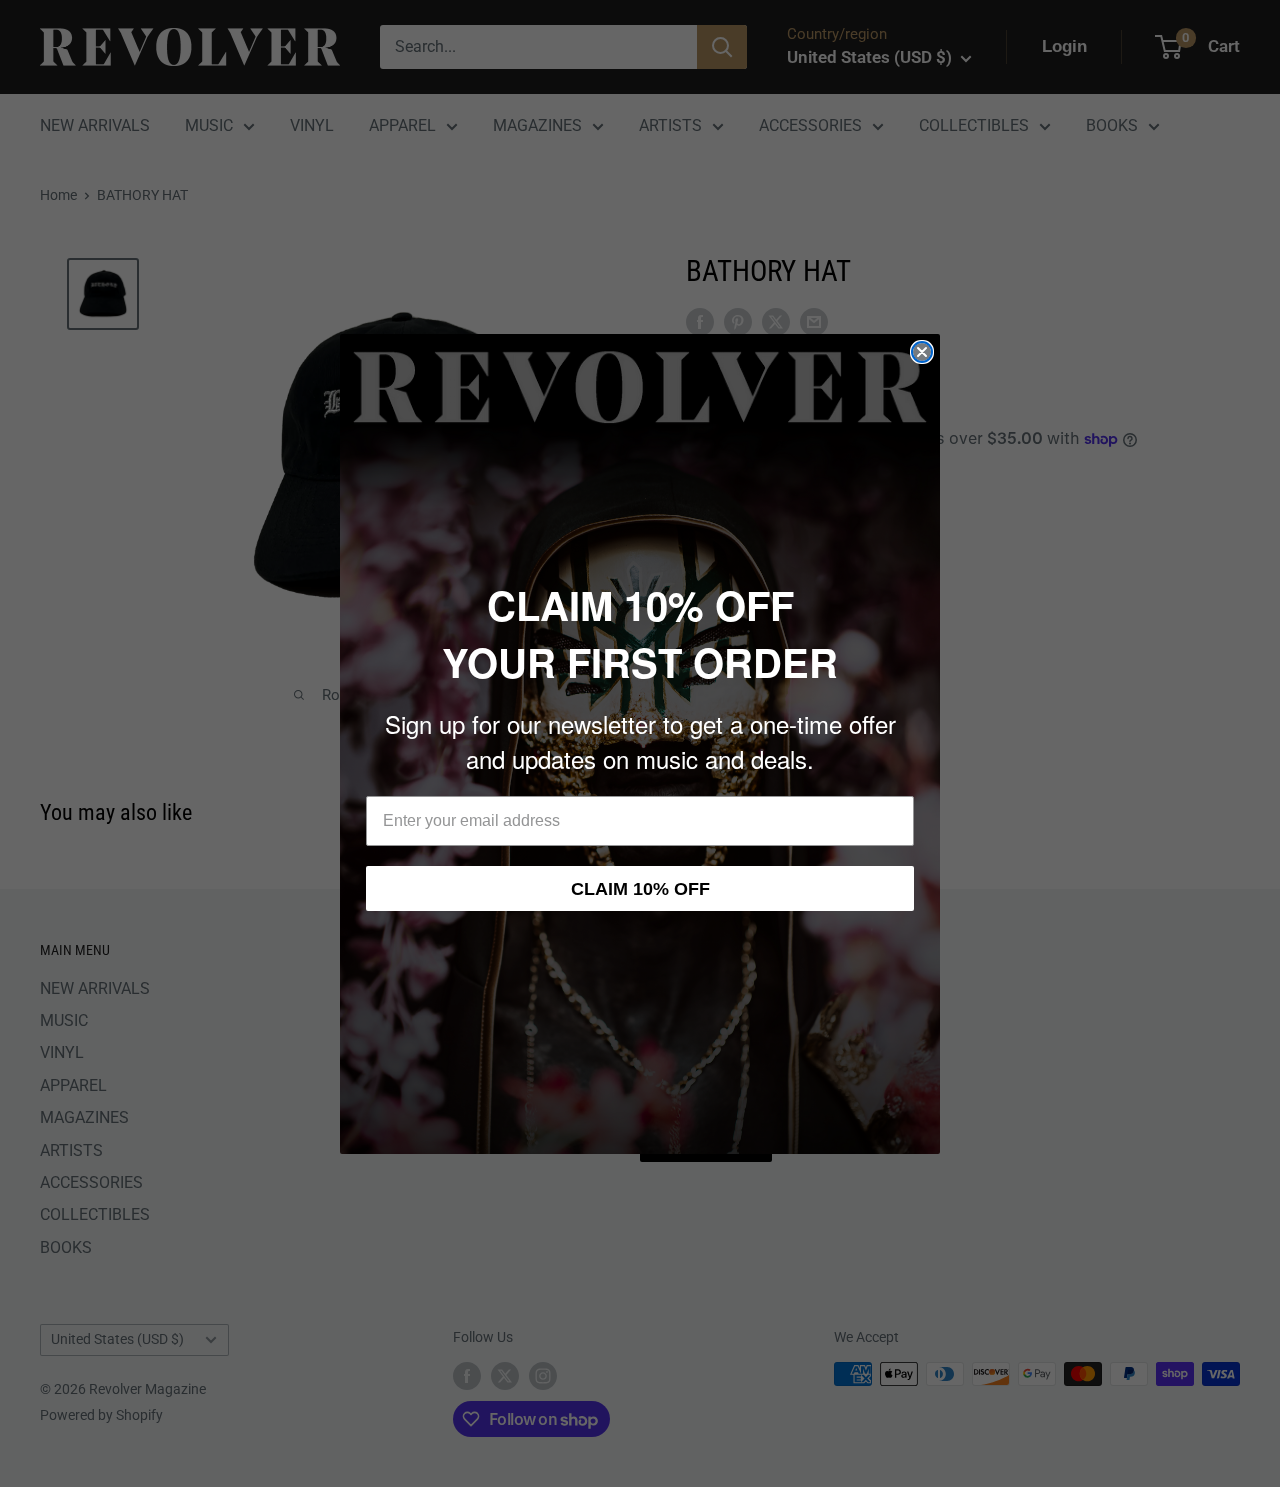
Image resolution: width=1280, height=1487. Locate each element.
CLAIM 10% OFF (640, 889)
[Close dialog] (922, 352)
